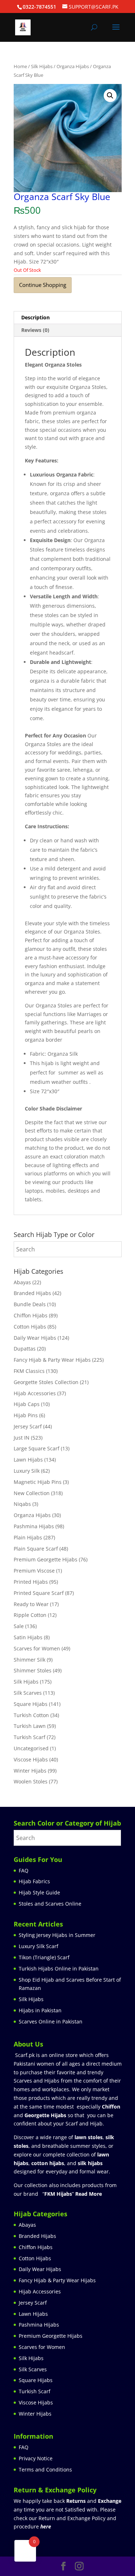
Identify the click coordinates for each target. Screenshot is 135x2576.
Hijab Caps (27, 1404)
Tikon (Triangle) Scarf (44, 1957)
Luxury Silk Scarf (39, 1946)
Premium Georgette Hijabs (46, 1559)
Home (20, 66)
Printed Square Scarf (39, 1593)
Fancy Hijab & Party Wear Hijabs (52, 1360)
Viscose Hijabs (31, 1759)
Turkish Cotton (31, 1715)
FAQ (24, 1870)
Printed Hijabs (31, 1582)
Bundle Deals (30, 1304)
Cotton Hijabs (30, 1327)
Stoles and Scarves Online (50, 1904)
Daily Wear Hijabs (35, 1338)
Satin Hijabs (28, 1637)
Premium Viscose (34, 1571)
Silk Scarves (28, 1693)
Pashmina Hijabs (34, 1526)
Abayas (22, 1282)
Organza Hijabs (73, 66)
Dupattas (25, 1349)
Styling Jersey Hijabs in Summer (57, 1935)
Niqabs (22, 1504)
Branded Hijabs (32, 1293)
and (94, 2501)
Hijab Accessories (35, 1393)
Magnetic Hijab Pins (38, 1482)
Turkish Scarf (30, 1737)
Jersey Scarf (28, 1426)
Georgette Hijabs (45, 2115)
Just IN (22, 1438)
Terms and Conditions (45, 2469)
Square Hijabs (31, 1704)
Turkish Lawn (30, 1726)
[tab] (68, 318)
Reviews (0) (35, 330)
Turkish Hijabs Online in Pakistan (59, 1968)
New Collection (32, 1493)
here (46, 2526)
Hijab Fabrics (34, 1881)
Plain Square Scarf (36, 1549)
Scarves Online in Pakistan (51, 2021)
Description (35, 317)
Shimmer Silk (30, 1660)
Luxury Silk (27, 1471)
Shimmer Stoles (33, 1670)
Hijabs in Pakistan (40, 2010)
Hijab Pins (26, 1415)
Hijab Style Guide (39, 1892)
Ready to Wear (31, 1604)
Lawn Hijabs (28, 1460)
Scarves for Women (37, 1648)
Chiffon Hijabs (31, 1315)
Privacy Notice (36, 2458)
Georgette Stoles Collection (46, 1382)
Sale (19, 1626)
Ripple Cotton (30, 1615)
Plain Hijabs (28, 1537)
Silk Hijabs (42, 66)
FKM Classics (29, 1371)
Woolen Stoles (31, 1781)
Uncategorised (31, 1748)
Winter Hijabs (30, 1771)
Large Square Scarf (37, 1448)
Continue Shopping (43, 285)
